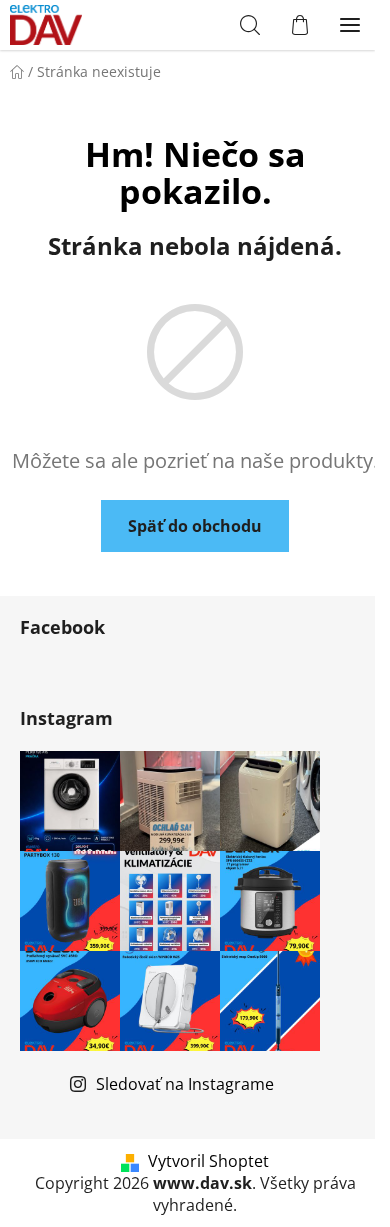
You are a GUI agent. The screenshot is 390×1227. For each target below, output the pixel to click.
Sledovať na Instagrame (185, 1084)
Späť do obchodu (195, 526)
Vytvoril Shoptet (208, 1161)
